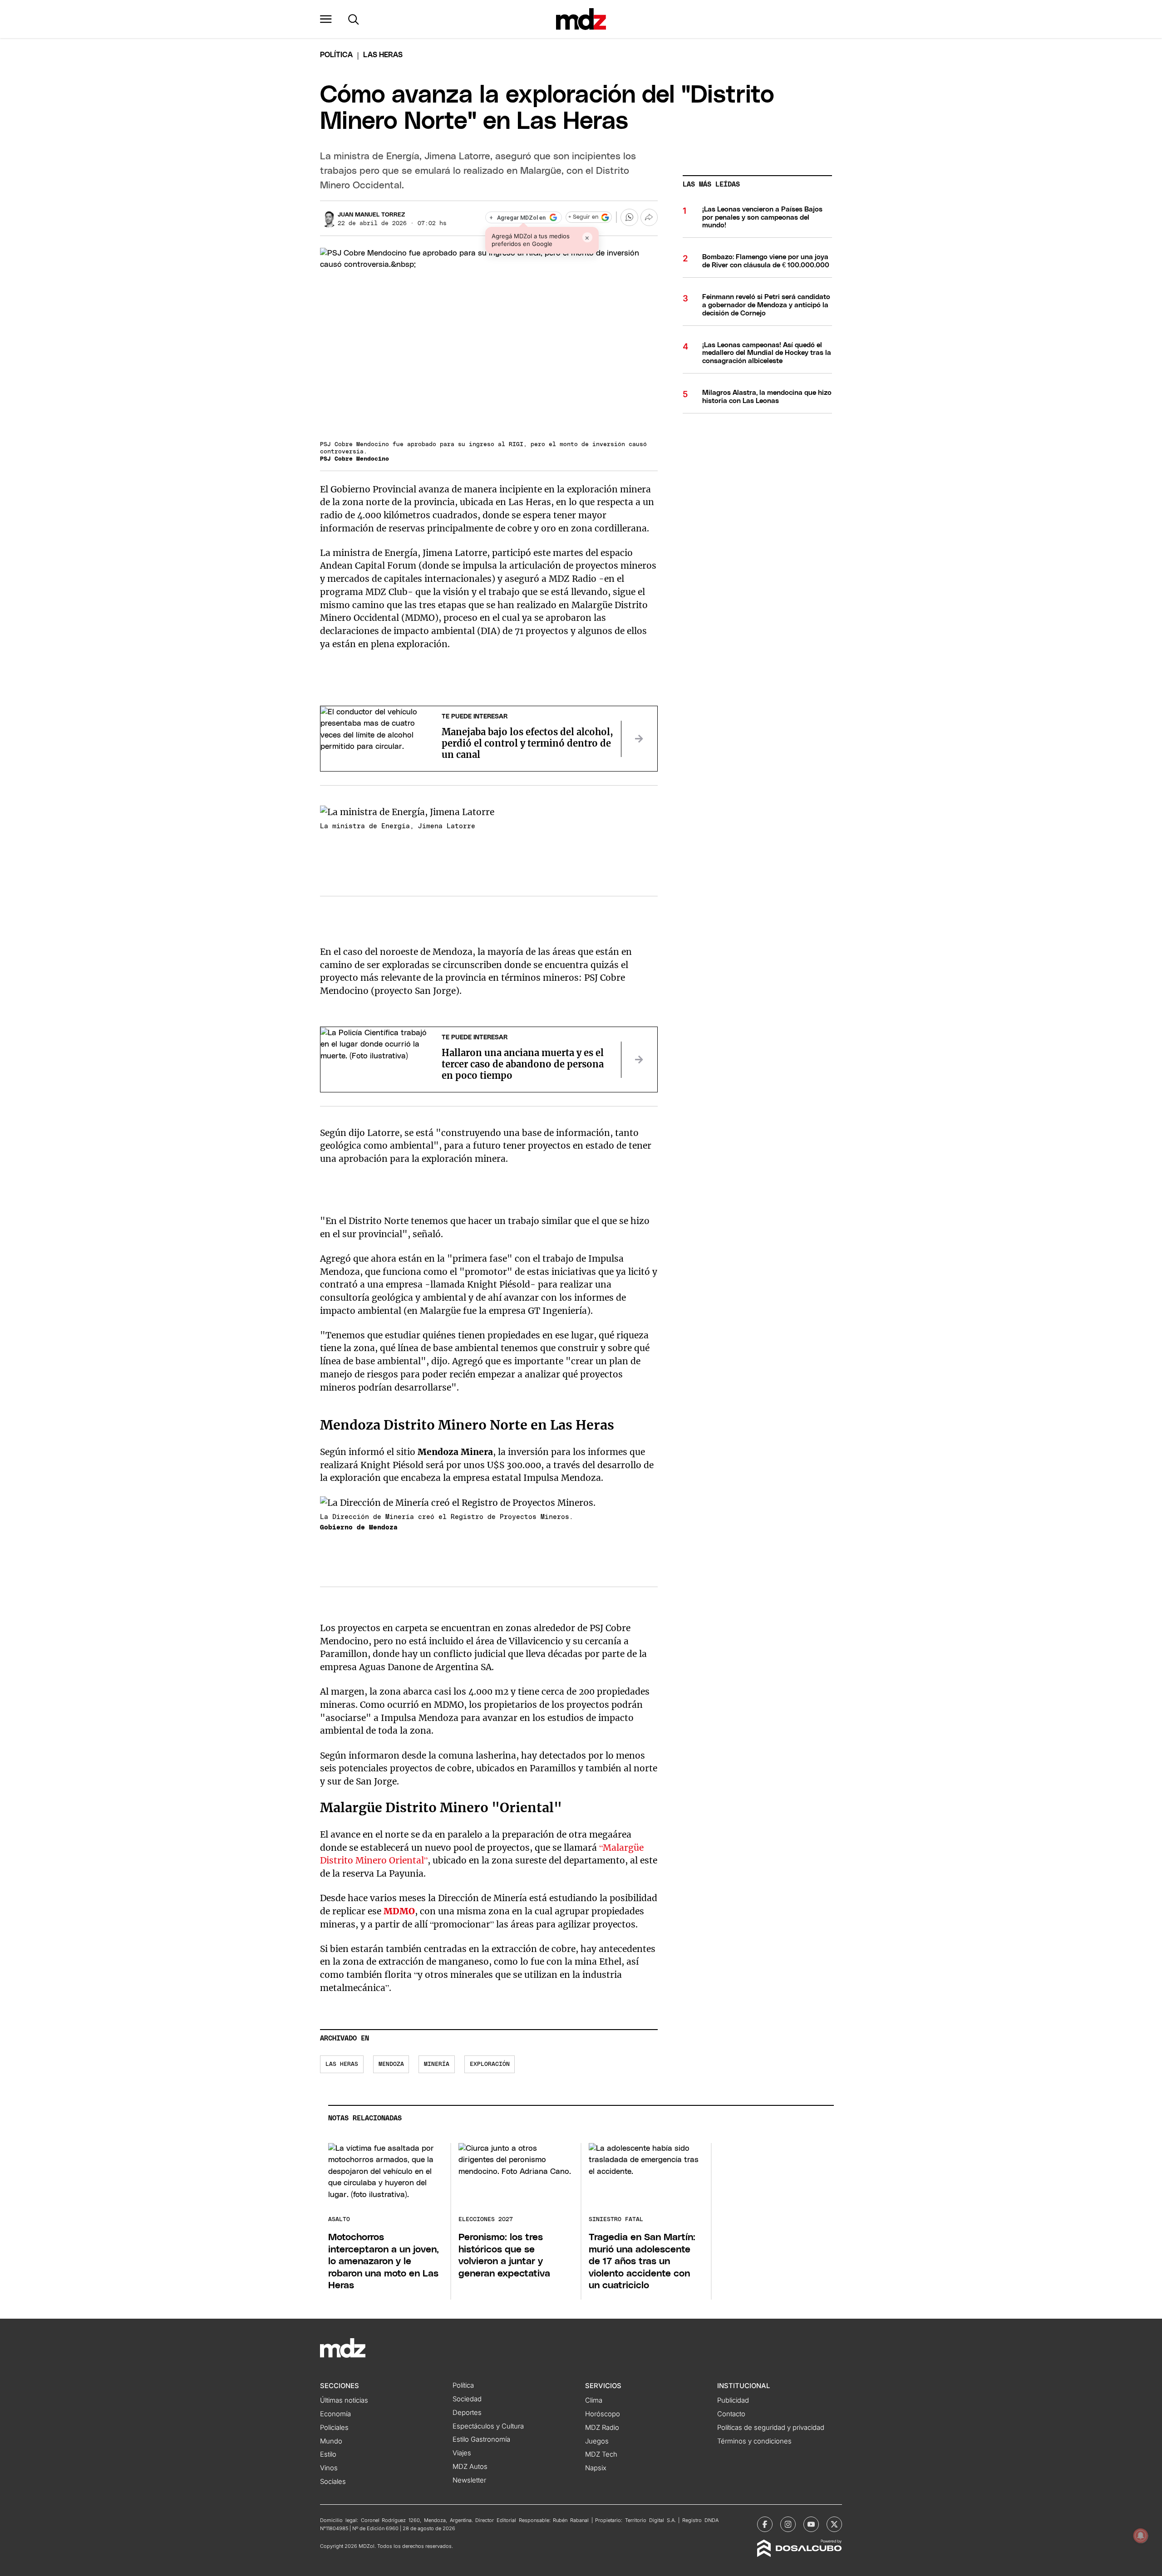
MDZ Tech (601, 2454)
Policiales (334, 2428)
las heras (342, 2064)
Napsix (596, 2468)
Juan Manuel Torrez (371, 215)
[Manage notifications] (1141, 2536)
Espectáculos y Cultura (488, 2426)
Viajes (462, 2453)
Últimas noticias (344, 2400)
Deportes (467, 2413)
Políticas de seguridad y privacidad (771, 2428)
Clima (594, 2400)
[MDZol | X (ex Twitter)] (834, 2524)
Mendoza (391, 2064)
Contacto (731, 2414)
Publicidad (733, 2400)
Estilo (328, 2454)
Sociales (333, 2482)
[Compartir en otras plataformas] (649, 217)
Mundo (331, 2441)
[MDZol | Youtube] (811, 2524)
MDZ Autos (470, 2467)
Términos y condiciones (754, 2441)
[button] (326, 19)
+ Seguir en (583, 217)
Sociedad (467, 2399)
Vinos (329, 2468)
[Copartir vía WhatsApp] (629, 217)
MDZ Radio (602, 2428)
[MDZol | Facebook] (765, 2524)
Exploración (490, 2064)
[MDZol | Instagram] (788, 2524)
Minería (437, 2064)
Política (336, 55)
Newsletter (469, 2480)
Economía (335, 2414)
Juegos (597, 2441)
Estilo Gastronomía (481, 2439)
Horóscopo (603, 2414)
